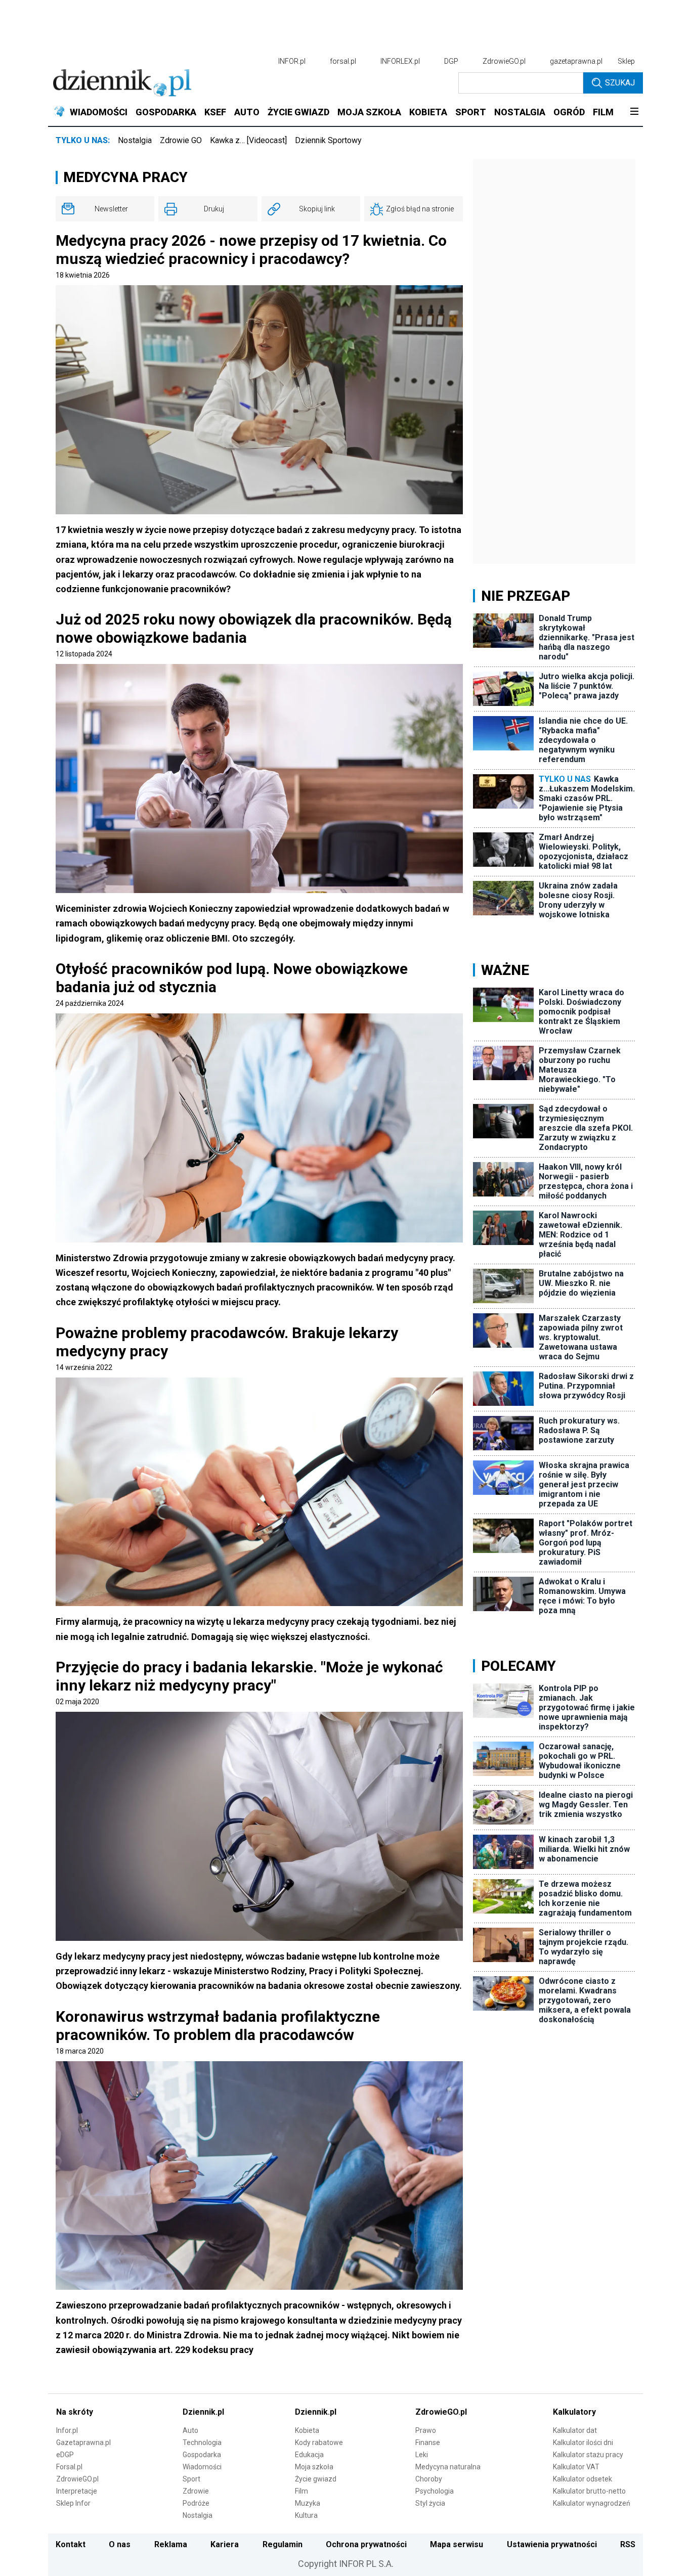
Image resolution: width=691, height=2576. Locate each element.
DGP (451, 61)
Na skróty (75, 2412)
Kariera (225, 2544)
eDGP (65, 2455)
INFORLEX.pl (400, 61)
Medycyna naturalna (448, 2467)
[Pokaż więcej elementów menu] (634, 112)
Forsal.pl (69, 2467)
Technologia (202, 2442)
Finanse (428, 2442)
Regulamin (283, 2544)
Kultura (306, 2515)
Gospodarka (202, 2455)
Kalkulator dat (575, 2430)
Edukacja (309, 2455)
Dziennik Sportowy (328, 140)
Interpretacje (77, 2491)
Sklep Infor (73, 2503)
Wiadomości (202, 2467)
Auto (190, 2430)
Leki (422, 2455)
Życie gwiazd (316, 2479)
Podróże (196, 2503)
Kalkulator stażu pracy (588, 2455)
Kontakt (71, 2544)
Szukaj (620, 83)
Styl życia (430, 2503)
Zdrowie (196, 2491)
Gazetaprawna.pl (83, 2442)
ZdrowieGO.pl (504, 61)
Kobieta (307, 2430)
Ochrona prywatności (366, 2544)
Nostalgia (135, 140)
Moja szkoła (314, 2467)
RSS (628, 2544)
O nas (120, 2544)
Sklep (626, 61)
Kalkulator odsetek (582, 2479)
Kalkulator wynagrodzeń (592, 2503)
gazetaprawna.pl (576, 61)
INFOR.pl (292, 61)
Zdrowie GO (181, 140)
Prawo (426, 2430)
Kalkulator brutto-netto (589, 2491)
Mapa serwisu (457, 2544)
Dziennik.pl (203, 2412)
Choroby (429, 2479)
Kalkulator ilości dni (583, 2442)
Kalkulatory (574, 2412)
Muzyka (308, 2503)
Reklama (171, 2544)
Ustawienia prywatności (552, 2544)
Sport (191, 2479)
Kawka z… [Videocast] (248, 140)
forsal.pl (343, 61)
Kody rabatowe (319, 2442)
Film (301, 2491)
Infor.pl (67, 2430)
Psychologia (435, 2491)
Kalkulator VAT (576, 2467)
